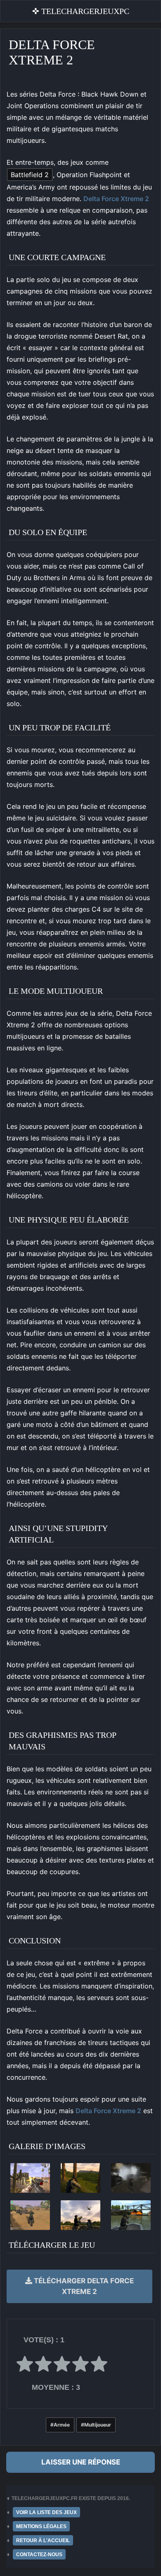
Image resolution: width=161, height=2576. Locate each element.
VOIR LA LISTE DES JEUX (46, 2512)
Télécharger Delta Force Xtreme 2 (83, 2286)
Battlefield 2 (30, 175)
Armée (62, 2425)
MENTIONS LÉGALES (41, 2526)
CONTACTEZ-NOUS (39, 2555)
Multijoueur (98, 2425)
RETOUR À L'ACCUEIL (43, 2540)
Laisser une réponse (81, 2462)
